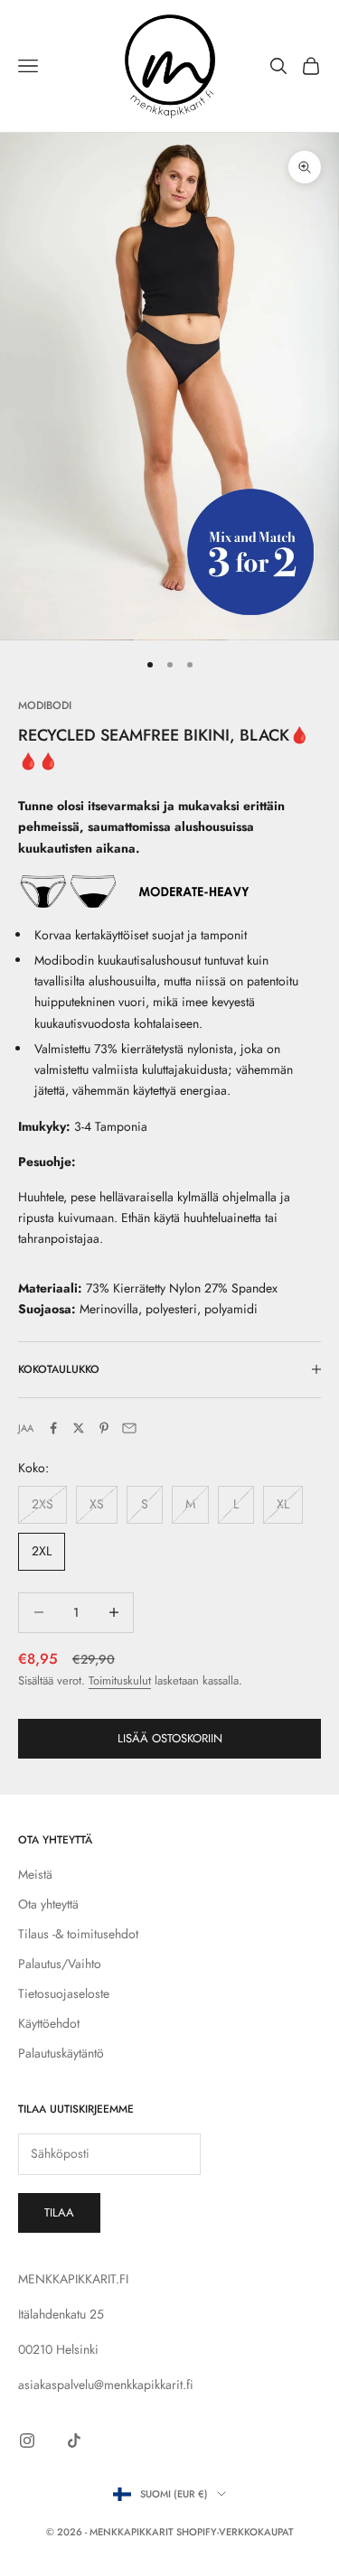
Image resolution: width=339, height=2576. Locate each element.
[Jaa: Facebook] (53, 1428)
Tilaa (59, 2212)
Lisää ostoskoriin (170, 1738)
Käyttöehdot (49, 2023)
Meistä (35, 1874)
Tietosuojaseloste (64, 1993)
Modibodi (45, 705)
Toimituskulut (120, 1680)
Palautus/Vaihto (60, 1964)
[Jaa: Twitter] (79, 1428)
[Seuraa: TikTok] (74, 2441)
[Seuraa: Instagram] (27, 2441)
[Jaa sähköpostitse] (129, 1428)
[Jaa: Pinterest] (104, 1428)
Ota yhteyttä (48, 1904)
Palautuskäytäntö (61, 2053)
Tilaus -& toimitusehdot (78, 1934)
